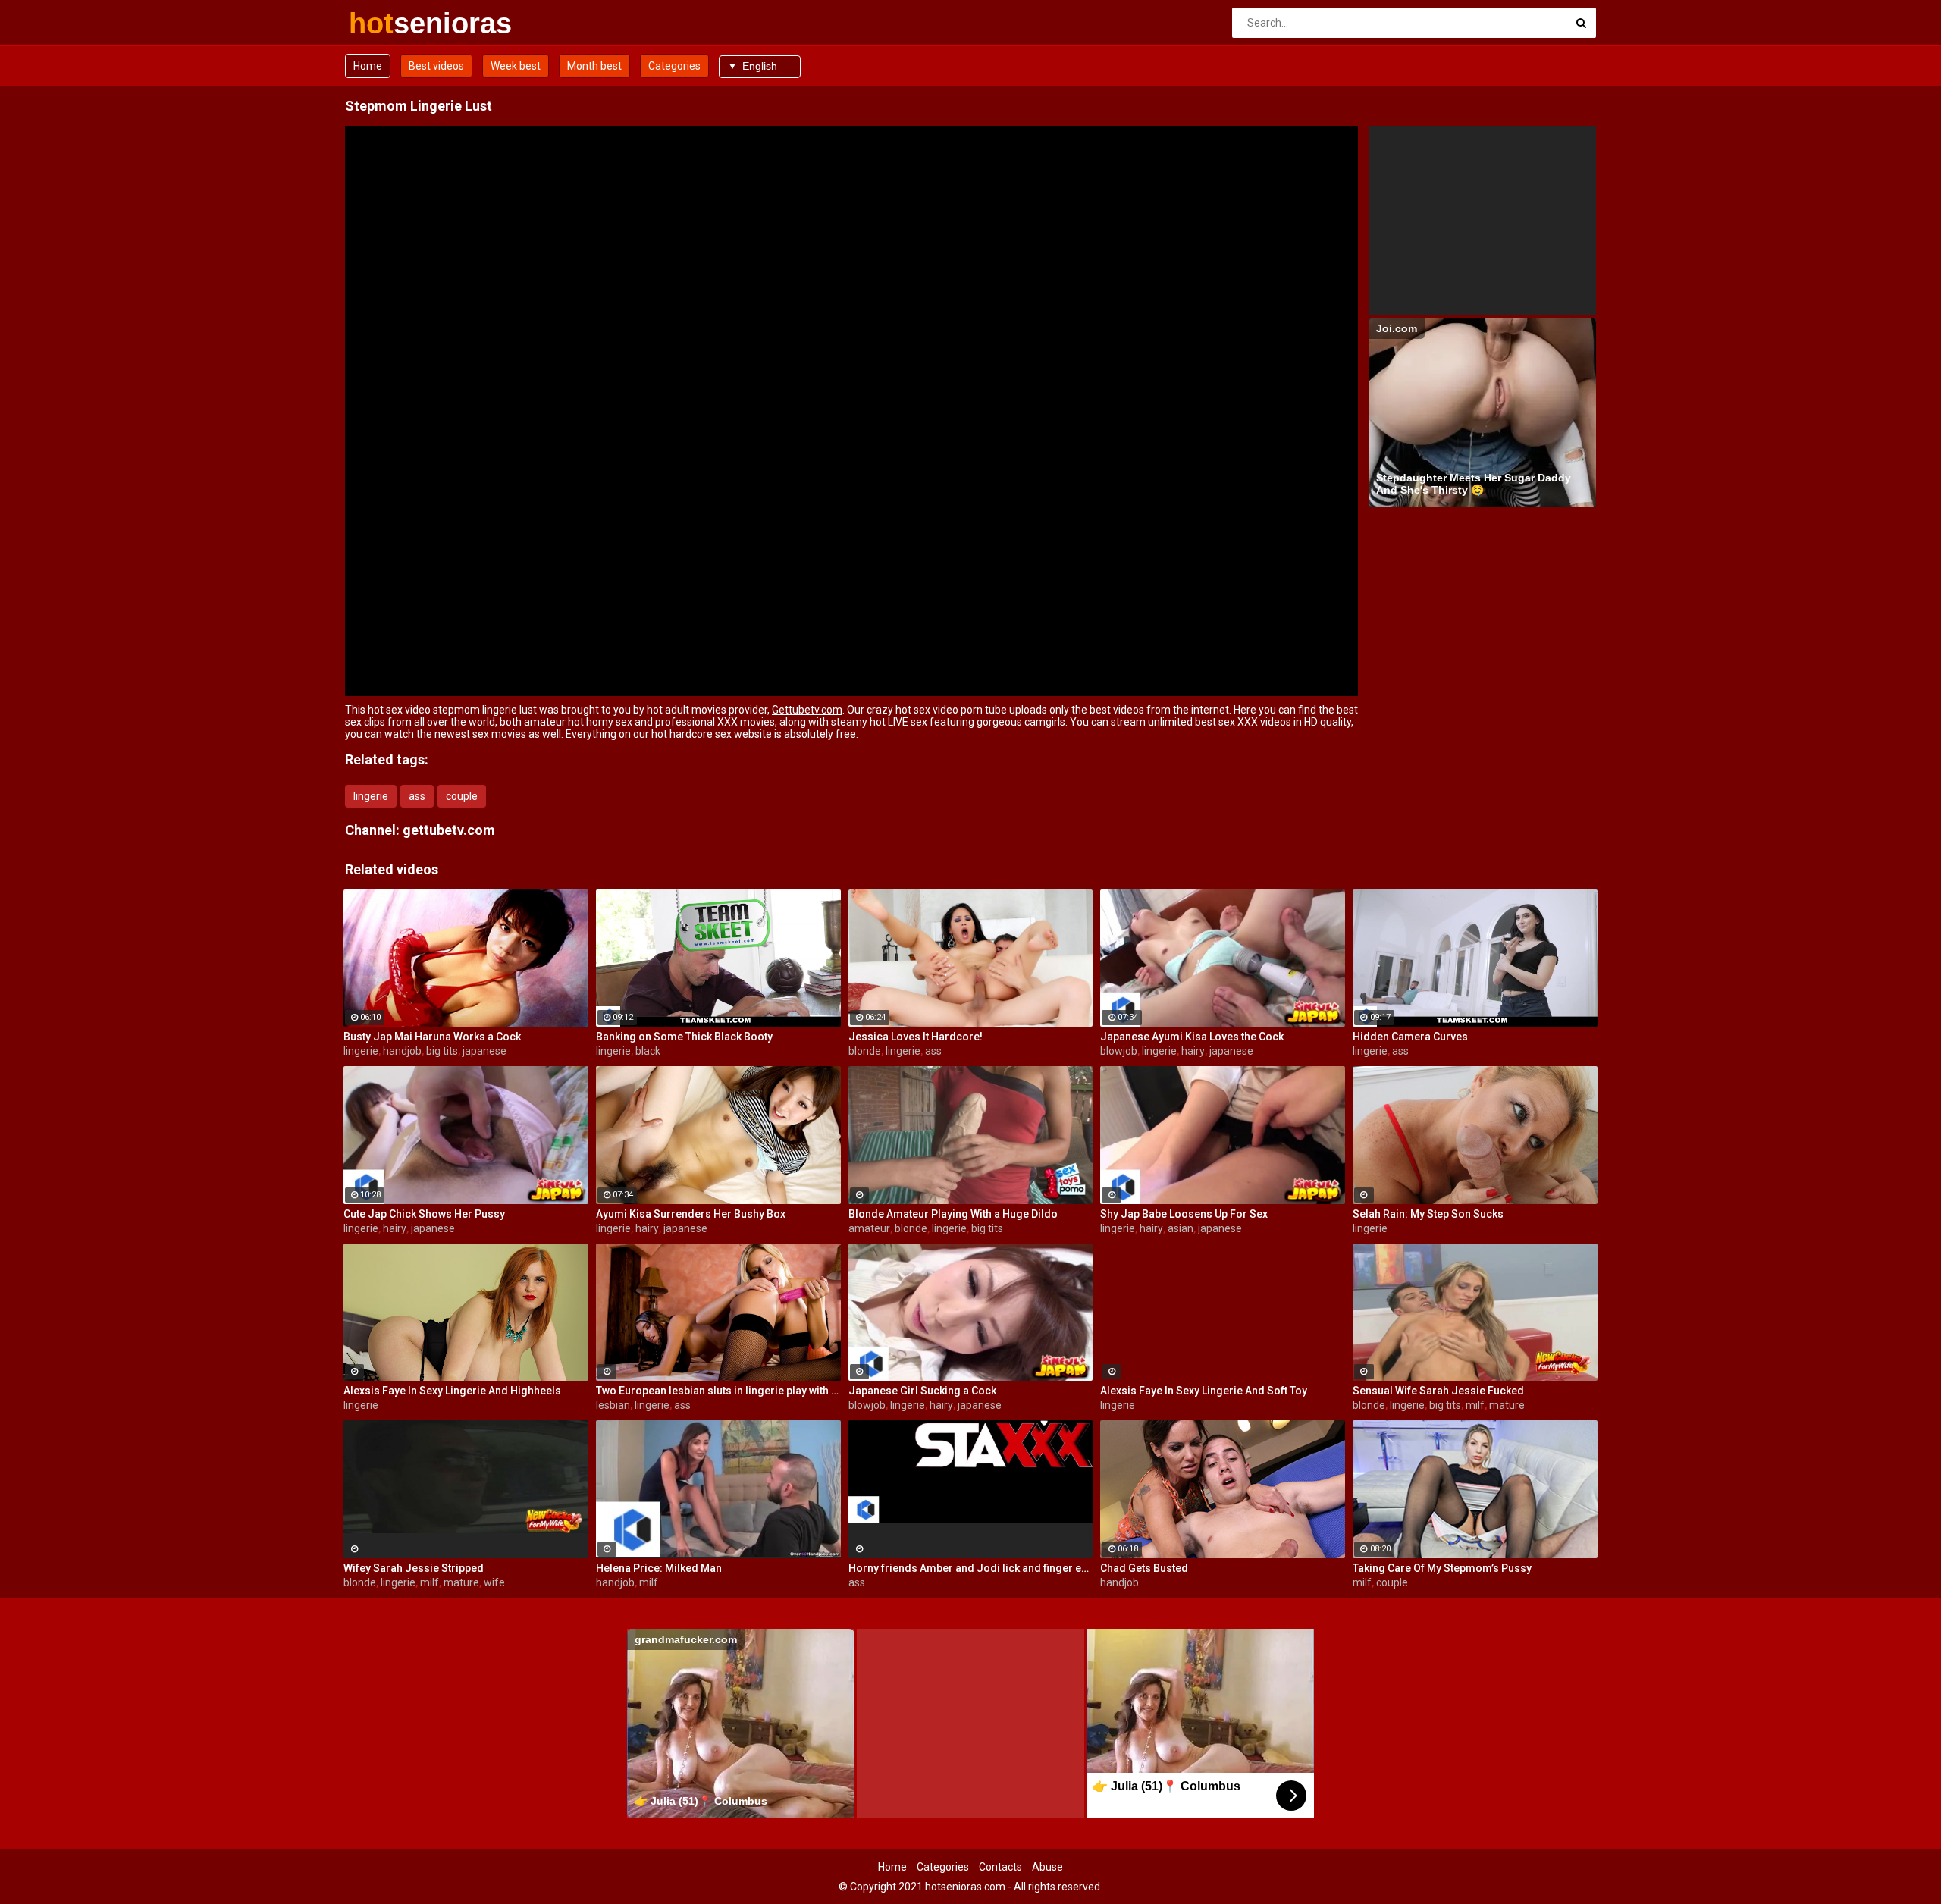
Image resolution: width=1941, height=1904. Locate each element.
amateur (869, 1228)
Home (368, 66)
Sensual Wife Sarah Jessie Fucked (1438, 1391)
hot (389, 24)
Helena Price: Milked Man (659, 1568)
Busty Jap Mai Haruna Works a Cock (432, 1037)
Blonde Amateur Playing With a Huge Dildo (953, 1214)
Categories (674, 66)
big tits (442, 1051)
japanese (484, 1051)
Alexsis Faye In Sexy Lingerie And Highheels (452, 1391)
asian (1181, 1228)
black (648, 1051)
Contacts (1000, 1867)
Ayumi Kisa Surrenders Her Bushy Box (691, 1214)
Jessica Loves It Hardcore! (916, 1037)
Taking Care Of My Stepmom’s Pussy (1442, 1568)
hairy (1193, 1051)
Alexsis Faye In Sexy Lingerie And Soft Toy (1204, 1391)
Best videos (436, 66)
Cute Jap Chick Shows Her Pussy (424, 1214)
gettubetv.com (449, 830)
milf (1475, 1405)
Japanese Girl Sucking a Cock (922, 1391)
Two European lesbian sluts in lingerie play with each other (718, 1391)
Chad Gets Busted (1144, 1568)
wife (494, 1582)
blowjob (1119, 1051)
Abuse (1047, 1867)
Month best (594, 66)
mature (1507, 1405)
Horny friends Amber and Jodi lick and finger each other (971, 1568)
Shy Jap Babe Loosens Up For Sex (1184, 1214)
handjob (402, 1051)
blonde (865, 1051)
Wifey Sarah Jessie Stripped (414, 1568)
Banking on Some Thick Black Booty (684, 1037)
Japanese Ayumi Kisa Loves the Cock (1192, 1037)
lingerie (371, 796)
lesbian (613, 1405)
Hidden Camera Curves (1410, 1037)
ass (417, 796)
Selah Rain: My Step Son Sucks (1428, 1214)
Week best (516, 66)
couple (462, 796)
